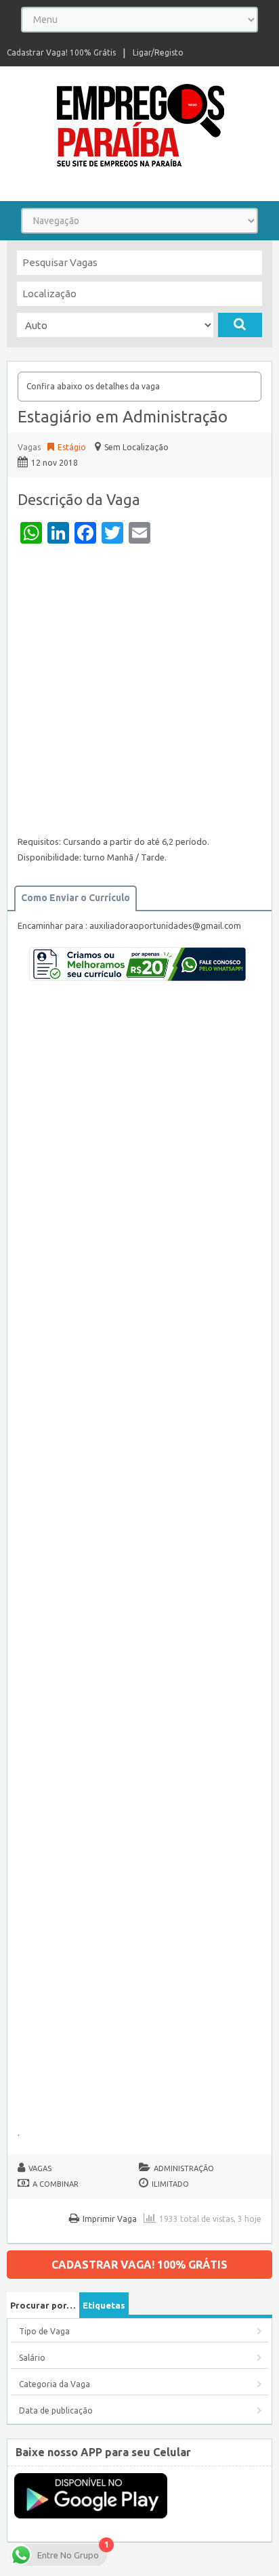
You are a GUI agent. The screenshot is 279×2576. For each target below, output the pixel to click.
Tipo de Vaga (44, 2331)
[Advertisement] (139, 693)
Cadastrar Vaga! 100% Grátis (61, 52)
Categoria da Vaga (55, 2384)
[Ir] (240, 325)
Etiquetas (104, 2305)
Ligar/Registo (158, 52)
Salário (32, 2358)
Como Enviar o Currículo (76, 898)
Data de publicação (56, 2410)
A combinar (56, 2184)
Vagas (29, 447)
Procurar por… (43, 2305)
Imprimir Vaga (110, 2219)
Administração (184, 2168)
